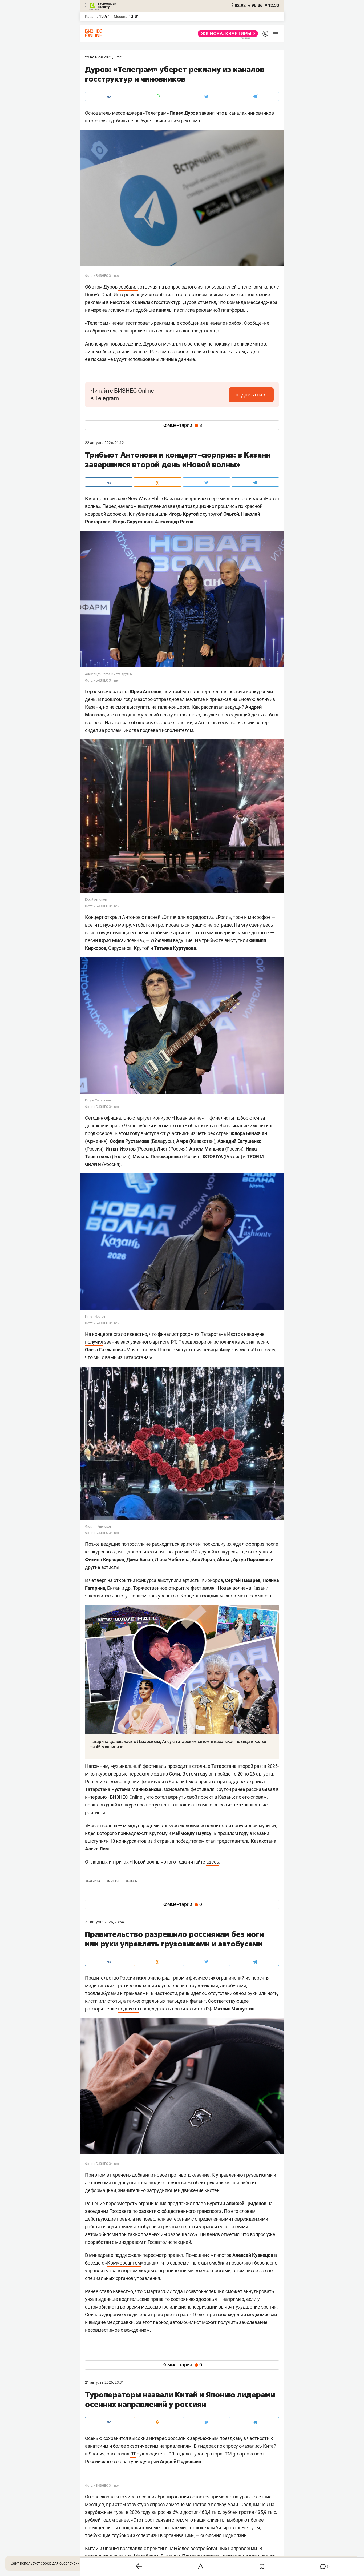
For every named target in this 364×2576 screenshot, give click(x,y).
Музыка (113, 1881)
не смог (118, 707)
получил (94, 1342)
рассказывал (261, 1789)
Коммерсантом (124, 2263)
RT (133, 2454)
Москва (121, 17)
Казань (131, 1881)
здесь (213, 1862)
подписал (128, 2009)
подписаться (251, 395)
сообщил (128, 287)
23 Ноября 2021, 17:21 (104, 57)
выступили (169, 1580)
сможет (234, 2291)
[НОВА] (226, 34)
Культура (93, 1881)
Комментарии (182, 425)
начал (118, 323)
